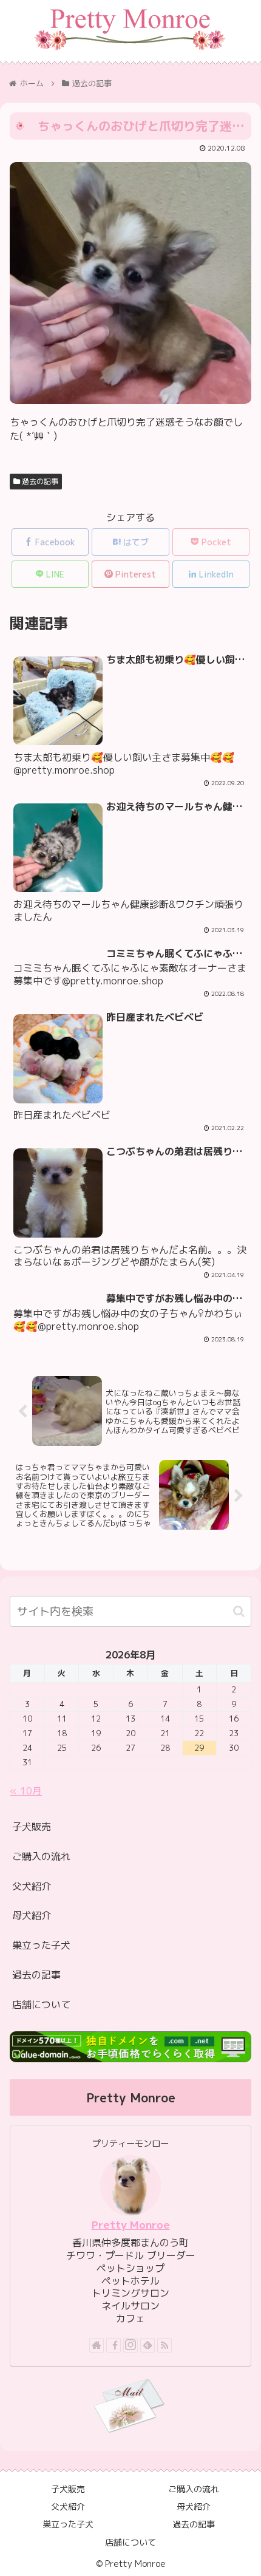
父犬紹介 (32, 1886)
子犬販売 (32, 1827)
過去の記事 (39, 481)
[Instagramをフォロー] (130, 2345)
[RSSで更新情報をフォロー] (164, 2345)
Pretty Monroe (131, 2225)
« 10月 (26, 1791)
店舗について (41, 2005)
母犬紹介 (32, 1915)
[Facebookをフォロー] (114, 2345)
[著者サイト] (97, 2345)
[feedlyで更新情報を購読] (147, 2345)
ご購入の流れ (41, 1856)
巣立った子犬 (41, 1945)
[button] (239, 1611)
